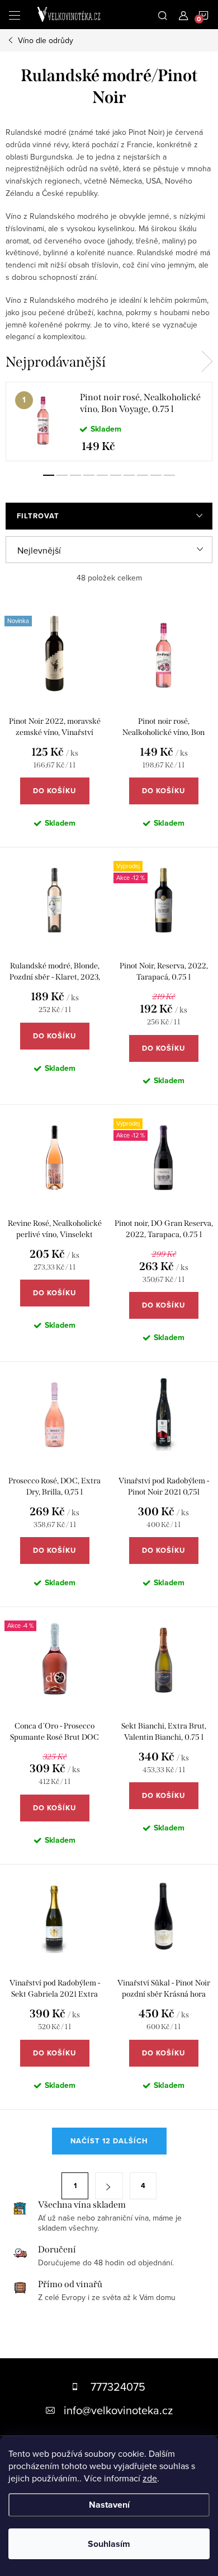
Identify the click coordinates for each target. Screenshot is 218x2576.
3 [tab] (75, 475)
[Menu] (15, 15)
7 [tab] (129, 475)
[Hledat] (163, 15)
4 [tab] (89, 475)
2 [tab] (62, 475)
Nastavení (109, 2505)
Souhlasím (109, 2544)
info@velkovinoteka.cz (118, 2410)
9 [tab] (156, 475)
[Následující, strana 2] (109, 2186)
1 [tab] (49, 475)
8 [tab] (143, 475)
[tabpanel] (109, 421)
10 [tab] (169, 475)
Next (207, 362)
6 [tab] (116, 475)
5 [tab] (102, 475)
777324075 (118, 2387)
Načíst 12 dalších (109, 2141)
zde (150, 2478)
